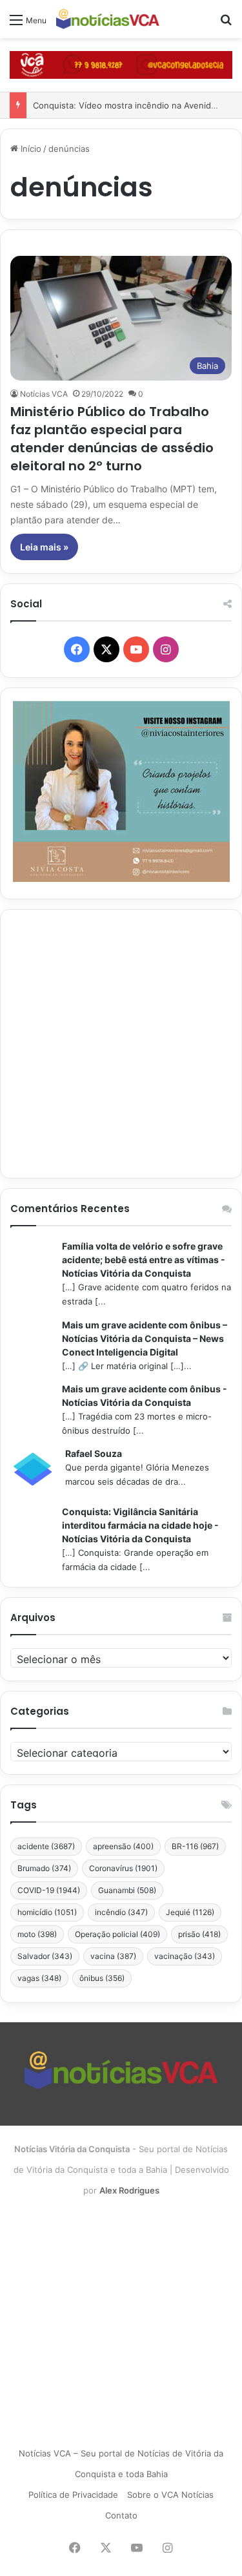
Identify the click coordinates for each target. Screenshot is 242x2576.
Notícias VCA (44, 394)
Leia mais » (44, 547)
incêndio (121, 1912)
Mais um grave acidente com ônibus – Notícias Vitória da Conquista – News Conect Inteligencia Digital (145, 1338)
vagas (39, 1978)
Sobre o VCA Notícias (170, 2495)
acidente (46, 1846)
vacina (113, 1956)
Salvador (45, 1956)
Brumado (44, 1868)
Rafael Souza (94, 1453)
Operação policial (117, 1934)
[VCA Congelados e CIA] (121, 64)
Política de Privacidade (73, 2495)
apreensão (123, 1846)
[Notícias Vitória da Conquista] (108, 19)
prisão (199, 1934)
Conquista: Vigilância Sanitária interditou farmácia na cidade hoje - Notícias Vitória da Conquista (140, 1525)
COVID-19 (49, 1890)
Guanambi (127, 1890)
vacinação (185, 1956)
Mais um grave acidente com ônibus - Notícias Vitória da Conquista (145, 1396)
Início (30, 149)
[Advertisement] (121, 1044)
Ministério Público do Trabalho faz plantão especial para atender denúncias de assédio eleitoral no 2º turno (112, 439)
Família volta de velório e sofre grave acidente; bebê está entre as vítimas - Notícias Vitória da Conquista (144, 1260)
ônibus (102, 1978)
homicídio (47, 1912)
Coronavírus (123, 1868)
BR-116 (195, 1846)
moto (37, 1934)
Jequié (190, 1912)
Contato (121, 2515)
